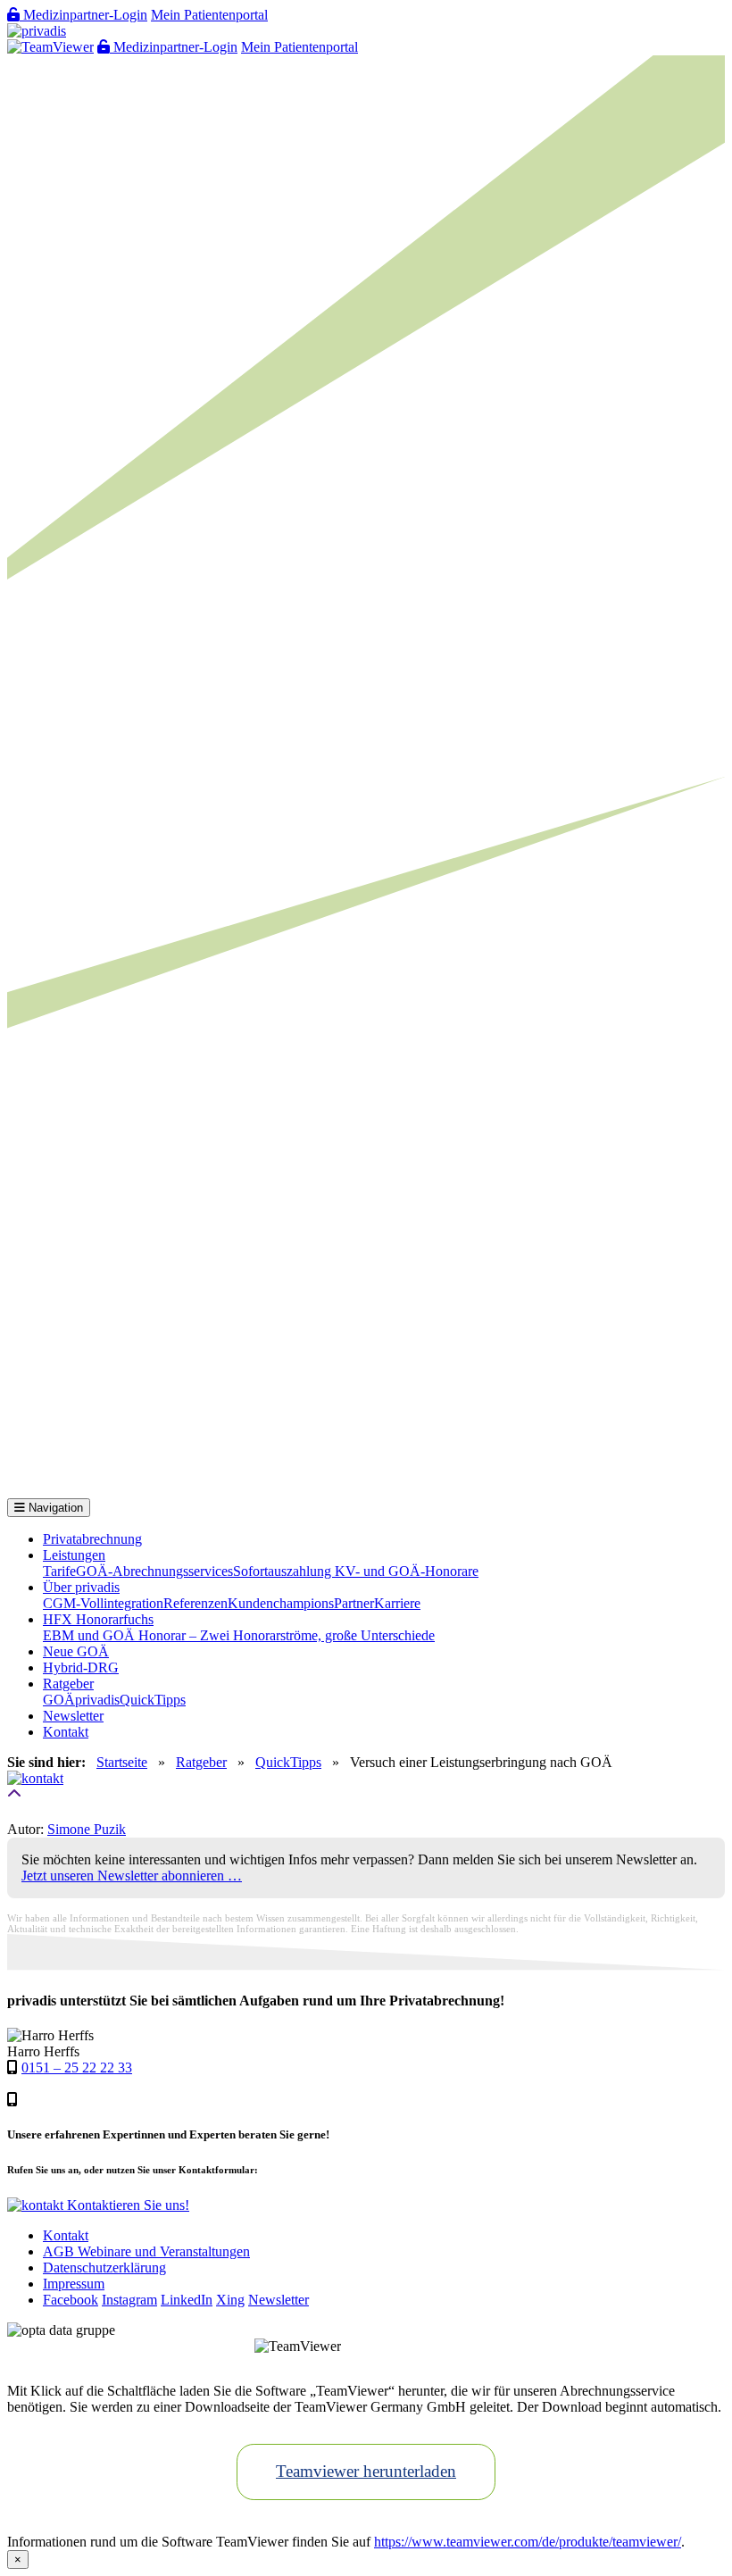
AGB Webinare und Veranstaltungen (146, 2251)
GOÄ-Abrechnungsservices (154, 1571)
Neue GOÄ (76, 1651)
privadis (97, 1700)
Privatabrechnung (92, 1539)
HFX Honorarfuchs (98, 1619)
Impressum (74, 2284)
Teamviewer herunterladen (366, 2471)
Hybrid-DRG (81, 1667)
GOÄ (59, 1700)
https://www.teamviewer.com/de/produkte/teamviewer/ (528, 2542)
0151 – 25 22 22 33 (77, 2067)
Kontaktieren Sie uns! (126, 2205)
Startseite (122, 1762)
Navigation (54, 1508)
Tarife (59, 1571)
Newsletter (73, 1716)
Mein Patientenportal (209, 15)
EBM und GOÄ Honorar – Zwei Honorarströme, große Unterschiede (239, 1635)
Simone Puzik (87, 1829)
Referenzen (195, 1603)
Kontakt (66, 1732)
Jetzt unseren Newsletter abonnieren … (132, 1876)
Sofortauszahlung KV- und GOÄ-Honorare (356, 1571)
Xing (230, 2300)
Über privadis (81, 1587)
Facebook (71, 2300)
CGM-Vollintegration (103, 1603)
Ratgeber (68, 1684)
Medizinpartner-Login (83, 15)
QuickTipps (153, 1700)
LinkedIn (187, 2300)
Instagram (129, 2300)
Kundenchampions (281, 1603)
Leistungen (74, 1555)
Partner (354, 1603)
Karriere (397, 1603)
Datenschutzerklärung (104, 2268)
